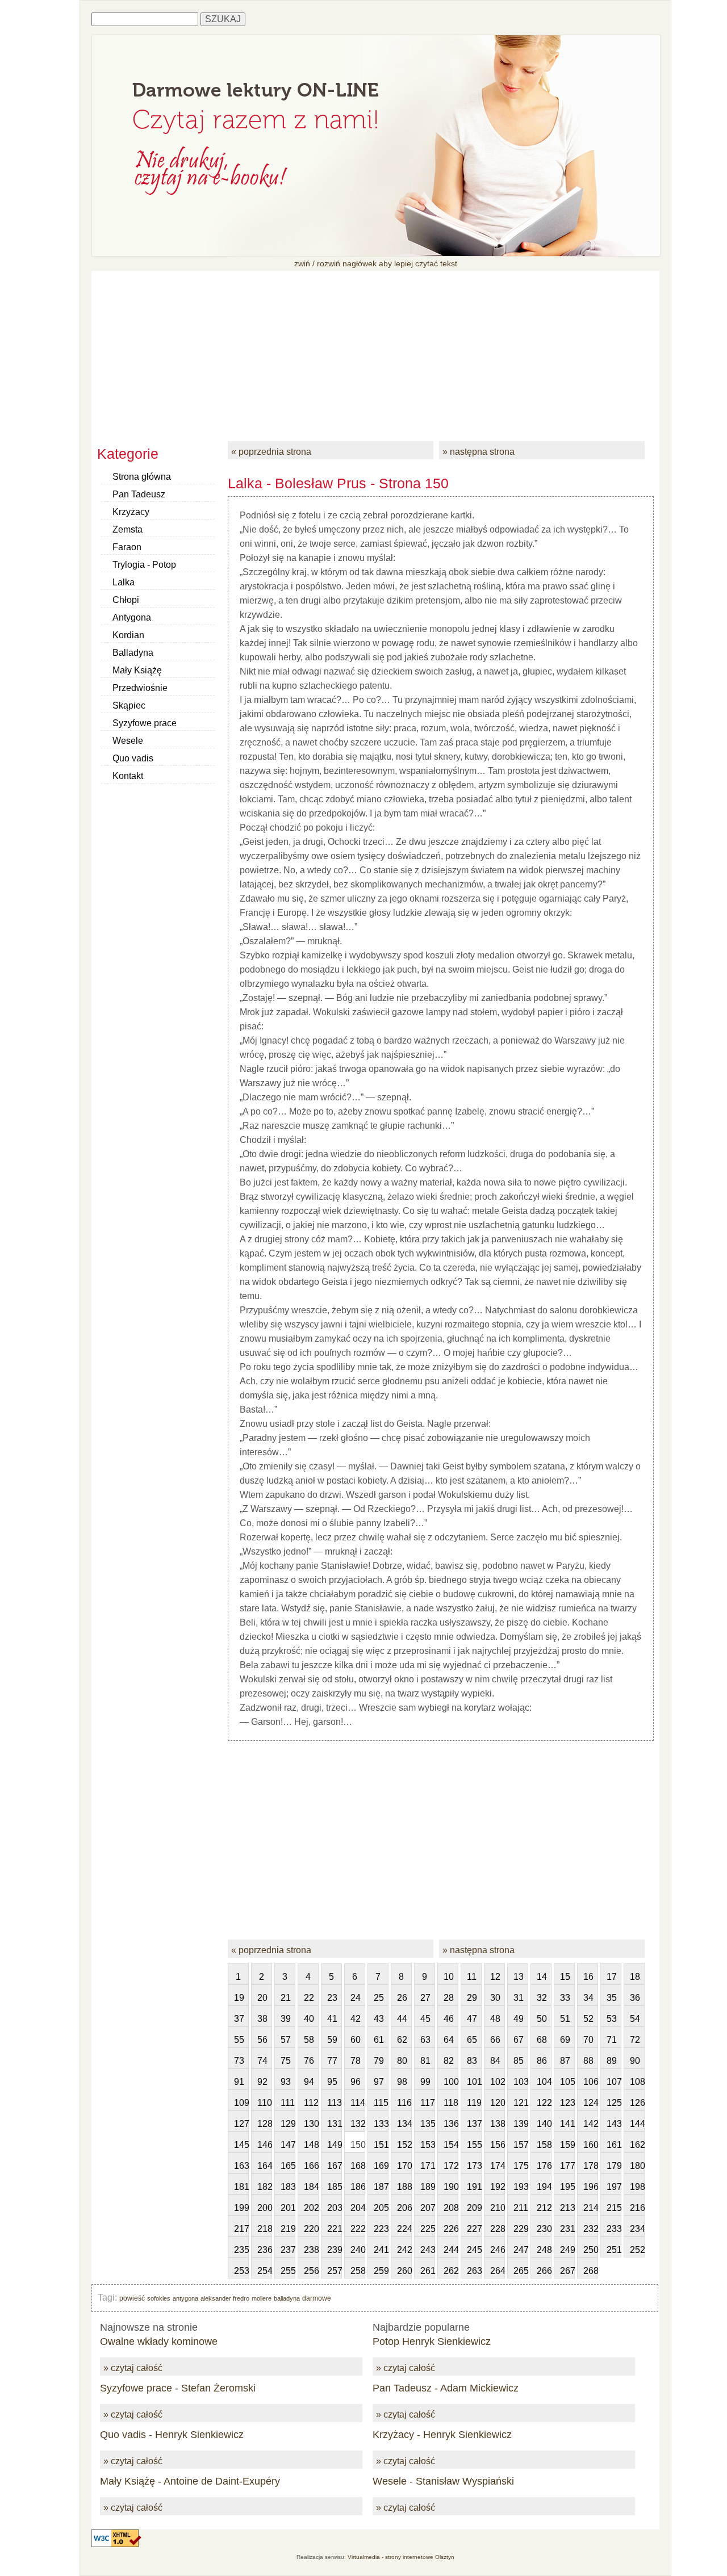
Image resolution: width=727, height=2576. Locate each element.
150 (358, 2145)
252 (637, 2250)
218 (265, 2229)
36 (635, 1998)
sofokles (159, 2298)
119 (474, 2103)
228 (498, 2229)
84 (495, 2061)
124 (591, 2103)
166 (311, 2166)
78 (356, 2061)
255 (288, 2271)
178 (591, 2166)
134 (404, 2124)
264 (498, 2271)
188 (404, 2187)
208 (451, 2208)
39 (286, 2019)
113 (335, 2103)
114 (358, 2103)
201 (288, 2208)
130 (311, 2124)
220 (311, 2229)
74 (262, 2061)
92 (262, 2082)
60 (356, 2040)
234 (637, 2229)
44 (402, 2019)
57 (286, 2040)
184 (311, 2187)
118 (451, 2103)
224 (404, 2229)
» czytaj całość (133, 2368)
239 (335, 2250)
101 (474, 2082)
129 (288, 2124)
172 (451, 2166)
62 (402, 2040)
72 (635, 2040)
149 (335, 2145)
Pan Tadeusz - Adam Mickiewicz (446, 2388)
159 (567, 2145)
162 (637, 2145)
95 (332, 2082)
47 (472, 2019)
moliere (262, 2298)
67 (519, 2040)
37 (239, 2019)
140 (544, 2124)
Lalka (124, 582)
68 (542, 2040)
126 (637, 2103)
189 (428, 2187)
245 (474, 2250)
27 (425, 1998)
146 (265, 2145)
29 (472, 1998)
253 (241, 2271)
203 (335, 2208)
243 (428, 2250)
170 (404, 2166)
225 (428, 2229)
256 (311, 2271)
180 (637, 2166)
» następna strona (479, 452)
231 (567, 2229)
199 (241, 2208)
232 (591, 2229)
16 (588, 1977)
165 (288, 2166)
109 (241, 2103)
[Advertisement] (375, 350)
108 (637, 2082)
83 (472, 2061)
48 (495, 2019)
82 (449, 2061)
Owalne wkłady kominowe (159, 2342)
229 (521, 2229)
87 (565, 2061)
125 (614, 2103)
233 (614, 2229)
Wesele (128, 741)
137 (474, 2124)
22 (309, 1998)
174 (498, 2166)
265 (521, 2271)
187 (381, 2187)
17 (612, 1977)
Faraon (127, 547)
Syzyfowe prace (145, 723)
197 (614, 2187)
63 (425, 2040)
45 (425, 2019)
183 (288, 2187)
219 (288, 2229)
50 (542, 2019)
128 (265, 2124)
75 (286, 2061)
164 (265, 2166)
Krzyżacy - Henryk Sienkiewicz (442, 2435)
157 (521, 2145)
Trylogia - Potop (144, 565)
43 (379, 2019)
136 (451, 2124)
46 (449, 2019)
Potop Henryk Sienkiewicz (432, 2342)
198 (637, 2187)
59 (332, 2040)
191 (474, 2187)
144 (637, 2124)
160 (591, 2145)
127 (241, 2124)
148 (311, 2145)
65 (472, 2040)
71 (612, 2040)
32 (542, 1998)
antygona (185, 2298)
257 (335, 2271)
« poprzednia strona (271, 452)
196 (591, 2187)
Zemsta (128, 529)
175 (521, 2166)
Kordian (128, 635)
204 (358, 2208)
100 (451, 2082)
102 (498, 2082)
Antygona (132, 617)
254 (265, 2271)
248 (544, 2250)
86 (542, 2061)
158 (544, 2145)
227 (474, 2229)
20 (262, 1998)
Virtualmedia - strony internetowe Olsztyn (401, 2557)
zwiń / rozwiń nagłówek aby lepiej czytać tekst (376, 263)
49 (519, 2019)
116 (404, 2103)
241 (381, 2250)
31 (519, 1998)
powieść (132, 2298)
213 (567, 2208)
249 (567, 2250)
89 (612, 2061)
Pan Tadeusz (139, 494)
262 (451, 2271)
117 (428, 2103)
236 (265, 2250)
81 (425, 2061)
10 (449, 1977)
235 (241, 2250)
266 (544, 2271)
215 (614, 2208)
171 (428, 2166)
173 (474, 2166)
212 (544, 2208)
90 (635, 2061)
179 (614, 2166)
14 (542, 1977)
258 (358, 2271)
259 (381, 2271)
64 (449, 2040)
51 (565, 2019)
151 (381, 2145)
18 (635, 1977)
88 (588, 2061)
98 (402, 2082)
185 (335, 2187)
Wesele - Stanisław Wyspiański (443, 2481)
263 (474, 2271)
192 (498, 2187)
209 (474, 2208)
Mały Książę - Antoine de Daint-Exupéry (190, 2481)
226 (451, 2229)
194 (544, 2187)
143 (614, 2124)
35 (612, 1998)
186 (358, 2187)
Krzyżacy (131, 512)
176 (544, 2166)
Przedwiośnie (140, 688)
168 (358, 2166)
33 (565, 1998)
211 (521, 2208)
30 (495, 1998)
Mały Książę (137, 670)
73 (239, 2061)
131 (335, 2124)
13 (519, 1977)
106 (591, 2082)
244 (451, 2250)
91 (239, 2082)
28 (449, 1998)
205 (381, 2208)
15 (565, 1977)
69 (565, 2040)
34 (588, 1998)
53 (612, 2019)
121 (521, 2103)
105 (567, 2082)
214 (591, 2208)
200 (265, 2208)
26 (402, 1998)
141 (567, 2124)
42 (356, 2019)
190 (451, 2187)
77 (332, 2061)
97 (379, 2082)
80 (402, 2061)
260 (404, 2271)
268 (591, 2271)
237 (288, 2250)
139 (521, 2124)
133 (381, 2124)
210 (498, 2208)
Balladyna (133, 653)
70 (588, 2040)
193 (521, 2187)
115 (381, 2103)
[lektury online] (376, 253)
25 (379, 1998)
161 (614, 2145)
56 (262, 2040)
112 (311, 2103)
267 (567, 2271)
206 (404, 2208)
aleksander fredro (225, 2298)
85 (519, 2061)
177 (567, 2166)
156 (498, 2145)
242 (404, 2250)
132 (358, 2124)
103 (521, 2082)
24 (356, 1998)
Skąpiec (129, 705)
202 (311, 2208)
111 (288, 2103)
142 (591, 2124)
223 (381, 2229)
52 (588, 2019)
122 (544, 2103)
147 (288, 2145)
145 (241, 2145)
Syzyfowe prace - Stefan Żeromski (178, 2388)
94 (309, 2082)
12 (495, 1977)
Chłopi (126, 600)
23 (332, 1998)
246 (498, 2250)
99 (425, 2082)
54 (635, 2019)
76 (309, 2061)
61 (379, 2040)
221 (335, 2229)
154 (451, 2145)
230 (544, 2229)
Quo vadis (133, 758)
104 (544, 2082)
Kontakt (128, 776)
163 (241, 2166)
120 (498, 2103)
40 (309, 2019)
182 (265, 2187)
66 (495, 2040)
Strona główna (142, 477)
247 (521, 2250)
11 (472, 1977)
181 (241, 2187)
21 (286, 1998)
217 (241, 2229)
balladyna (287, 2298)
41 (332, 2019)
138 (498, 2124)
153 (428, 2145)
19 (239, 1998)
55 (239, 2040)
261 (428, 2271)
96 (356, 2082)
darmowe (317, 2298)
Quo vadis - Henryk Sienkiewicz (172, 2435)
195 (567, 2187)
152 (404, 2145)
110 (265, 2103)
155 (474, 2145)
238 (311, 2250)
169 (381, 2166)
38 (262, 2019)
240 (358, 2250)
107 (614, 2082)
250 (591, 2250)
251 (614, 2250)
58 (309, 2040)
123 (567, 2103)
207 (428, 2208)
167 (335, 2166)
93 (286, 2082)
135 (428, 2124)
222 (358, 2229)
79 (379, 2061)
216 (637, 2208)
